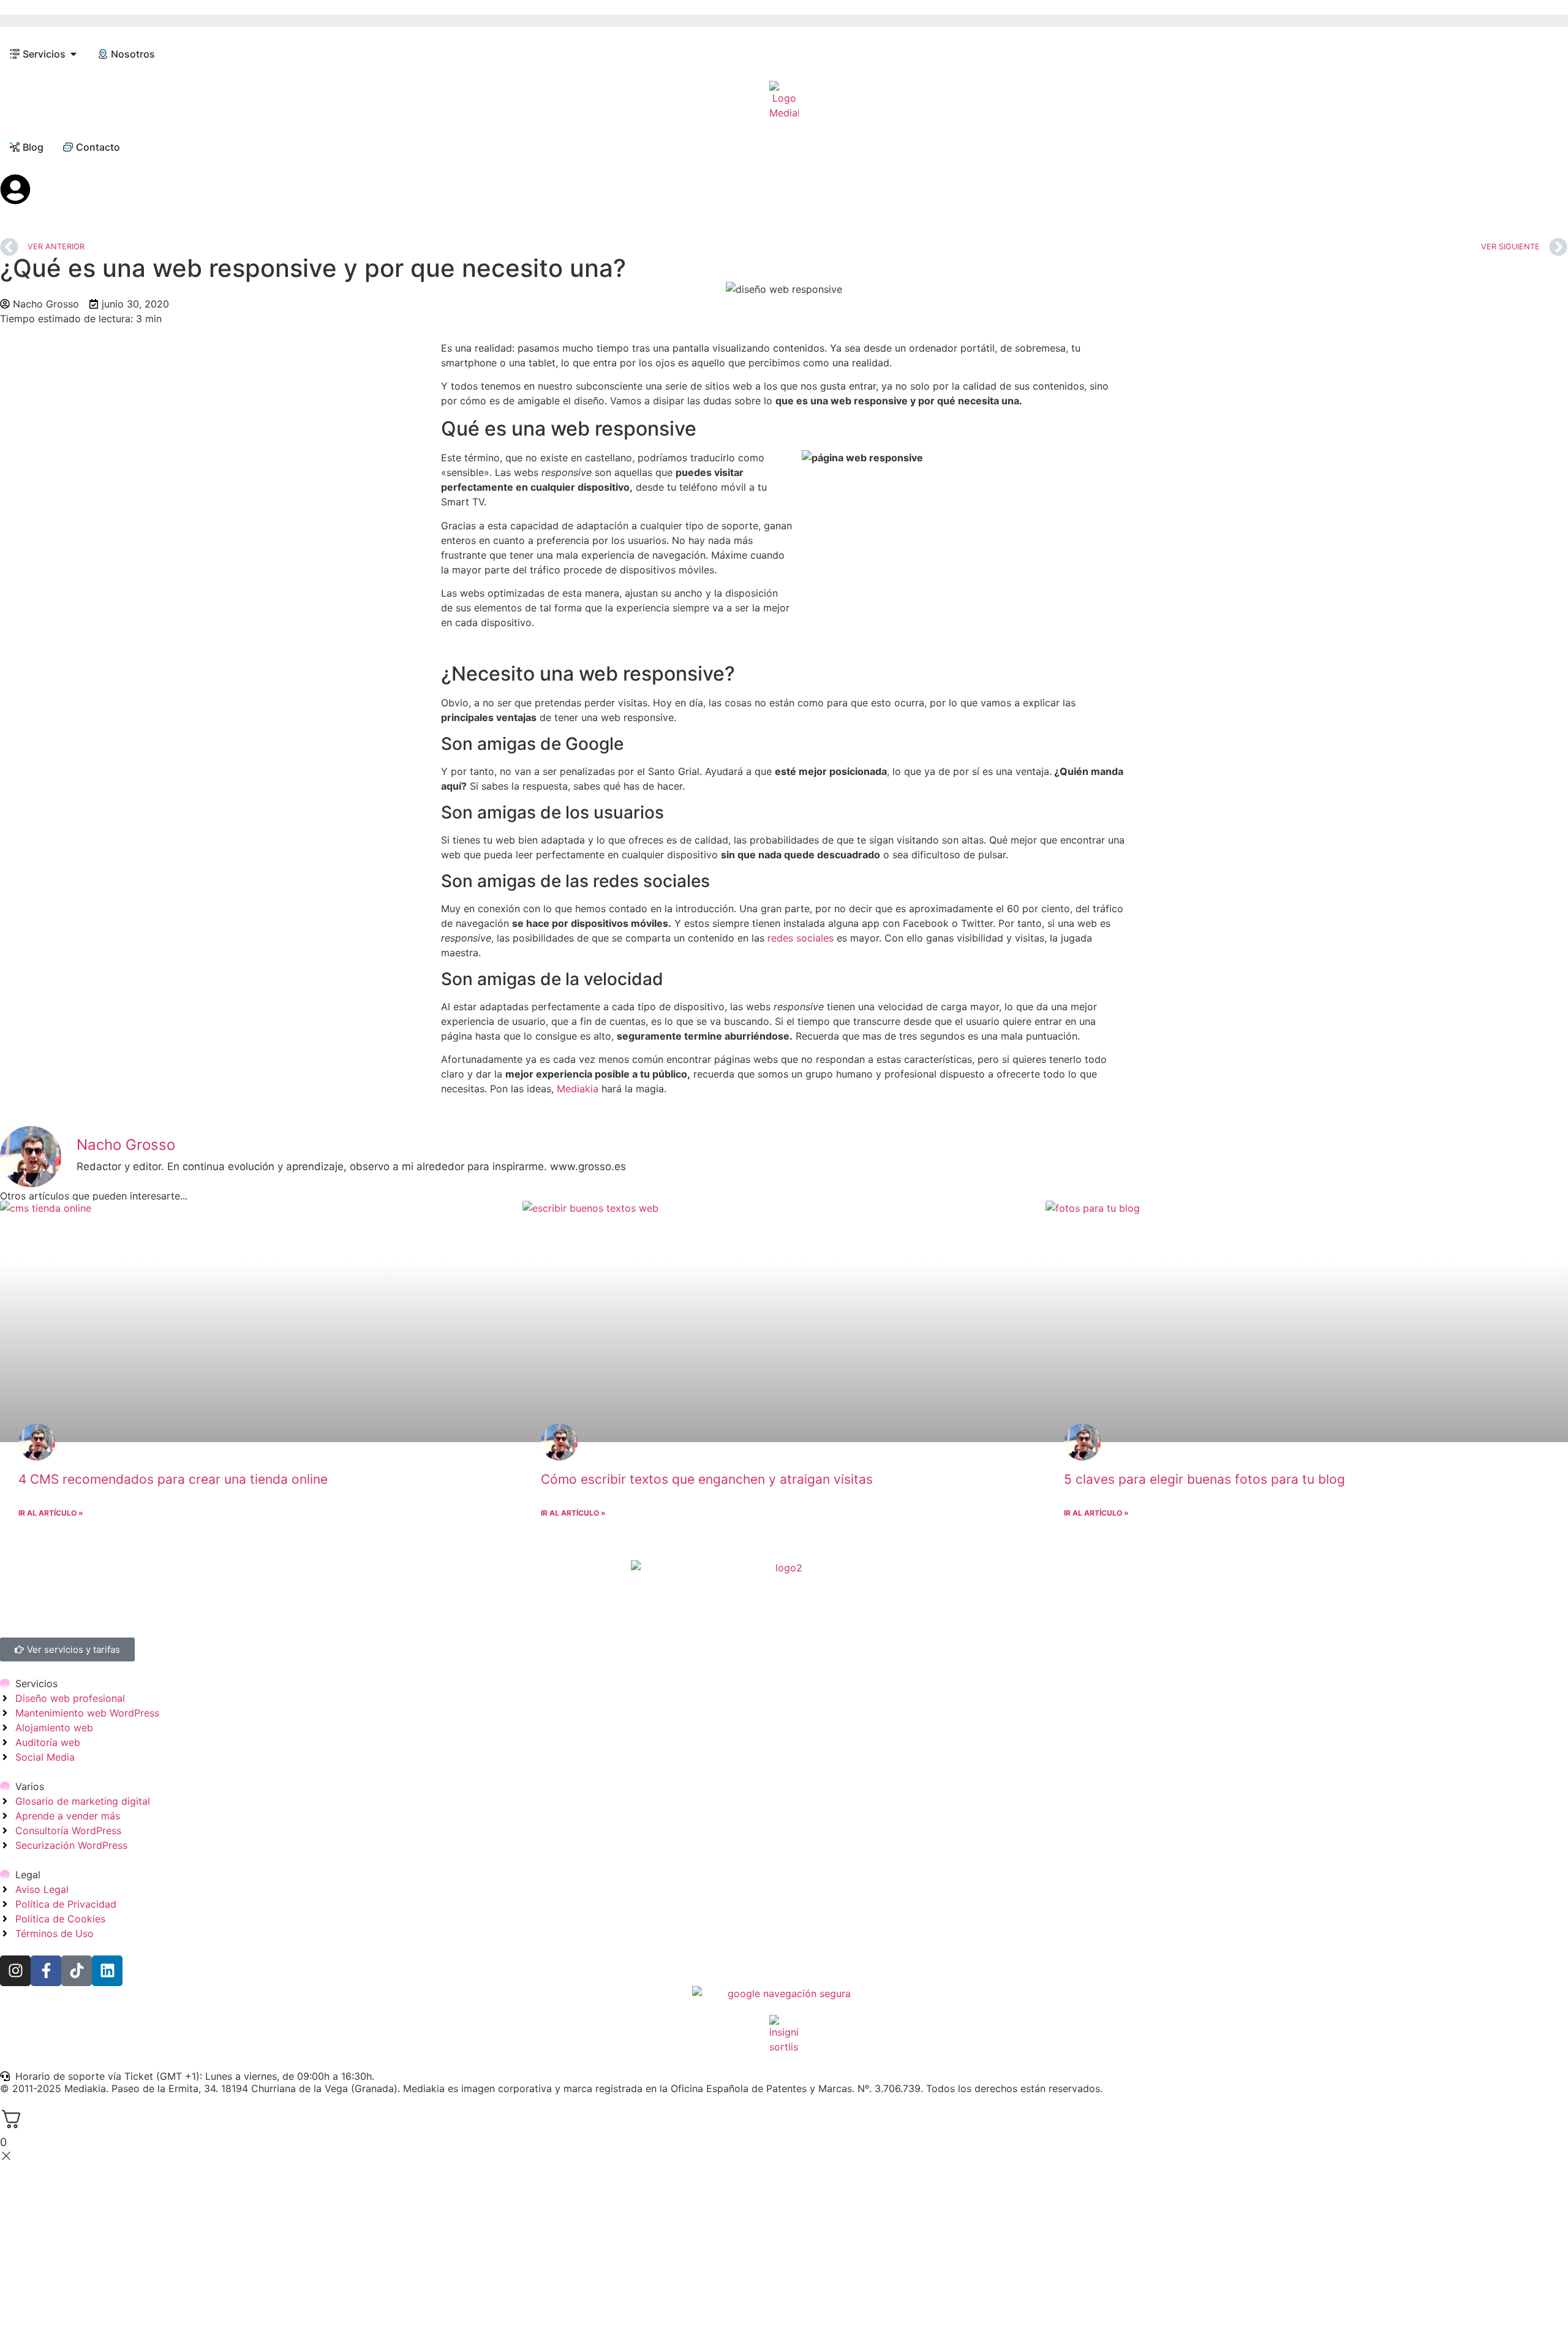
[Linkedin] (107, 1971)
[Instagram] (15, 1971)
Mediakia (579, 1089)
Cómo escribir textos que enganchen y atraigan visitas (707, 1479)
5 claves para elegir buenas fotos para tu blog (1204, 1479)
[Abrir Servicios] (73, 54)
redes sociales (802, 938)
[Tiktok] (77, 1971)
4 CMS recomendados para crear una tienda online (173, 1479)
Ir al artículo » (51, 1513)
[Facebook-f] (46, 1971)
